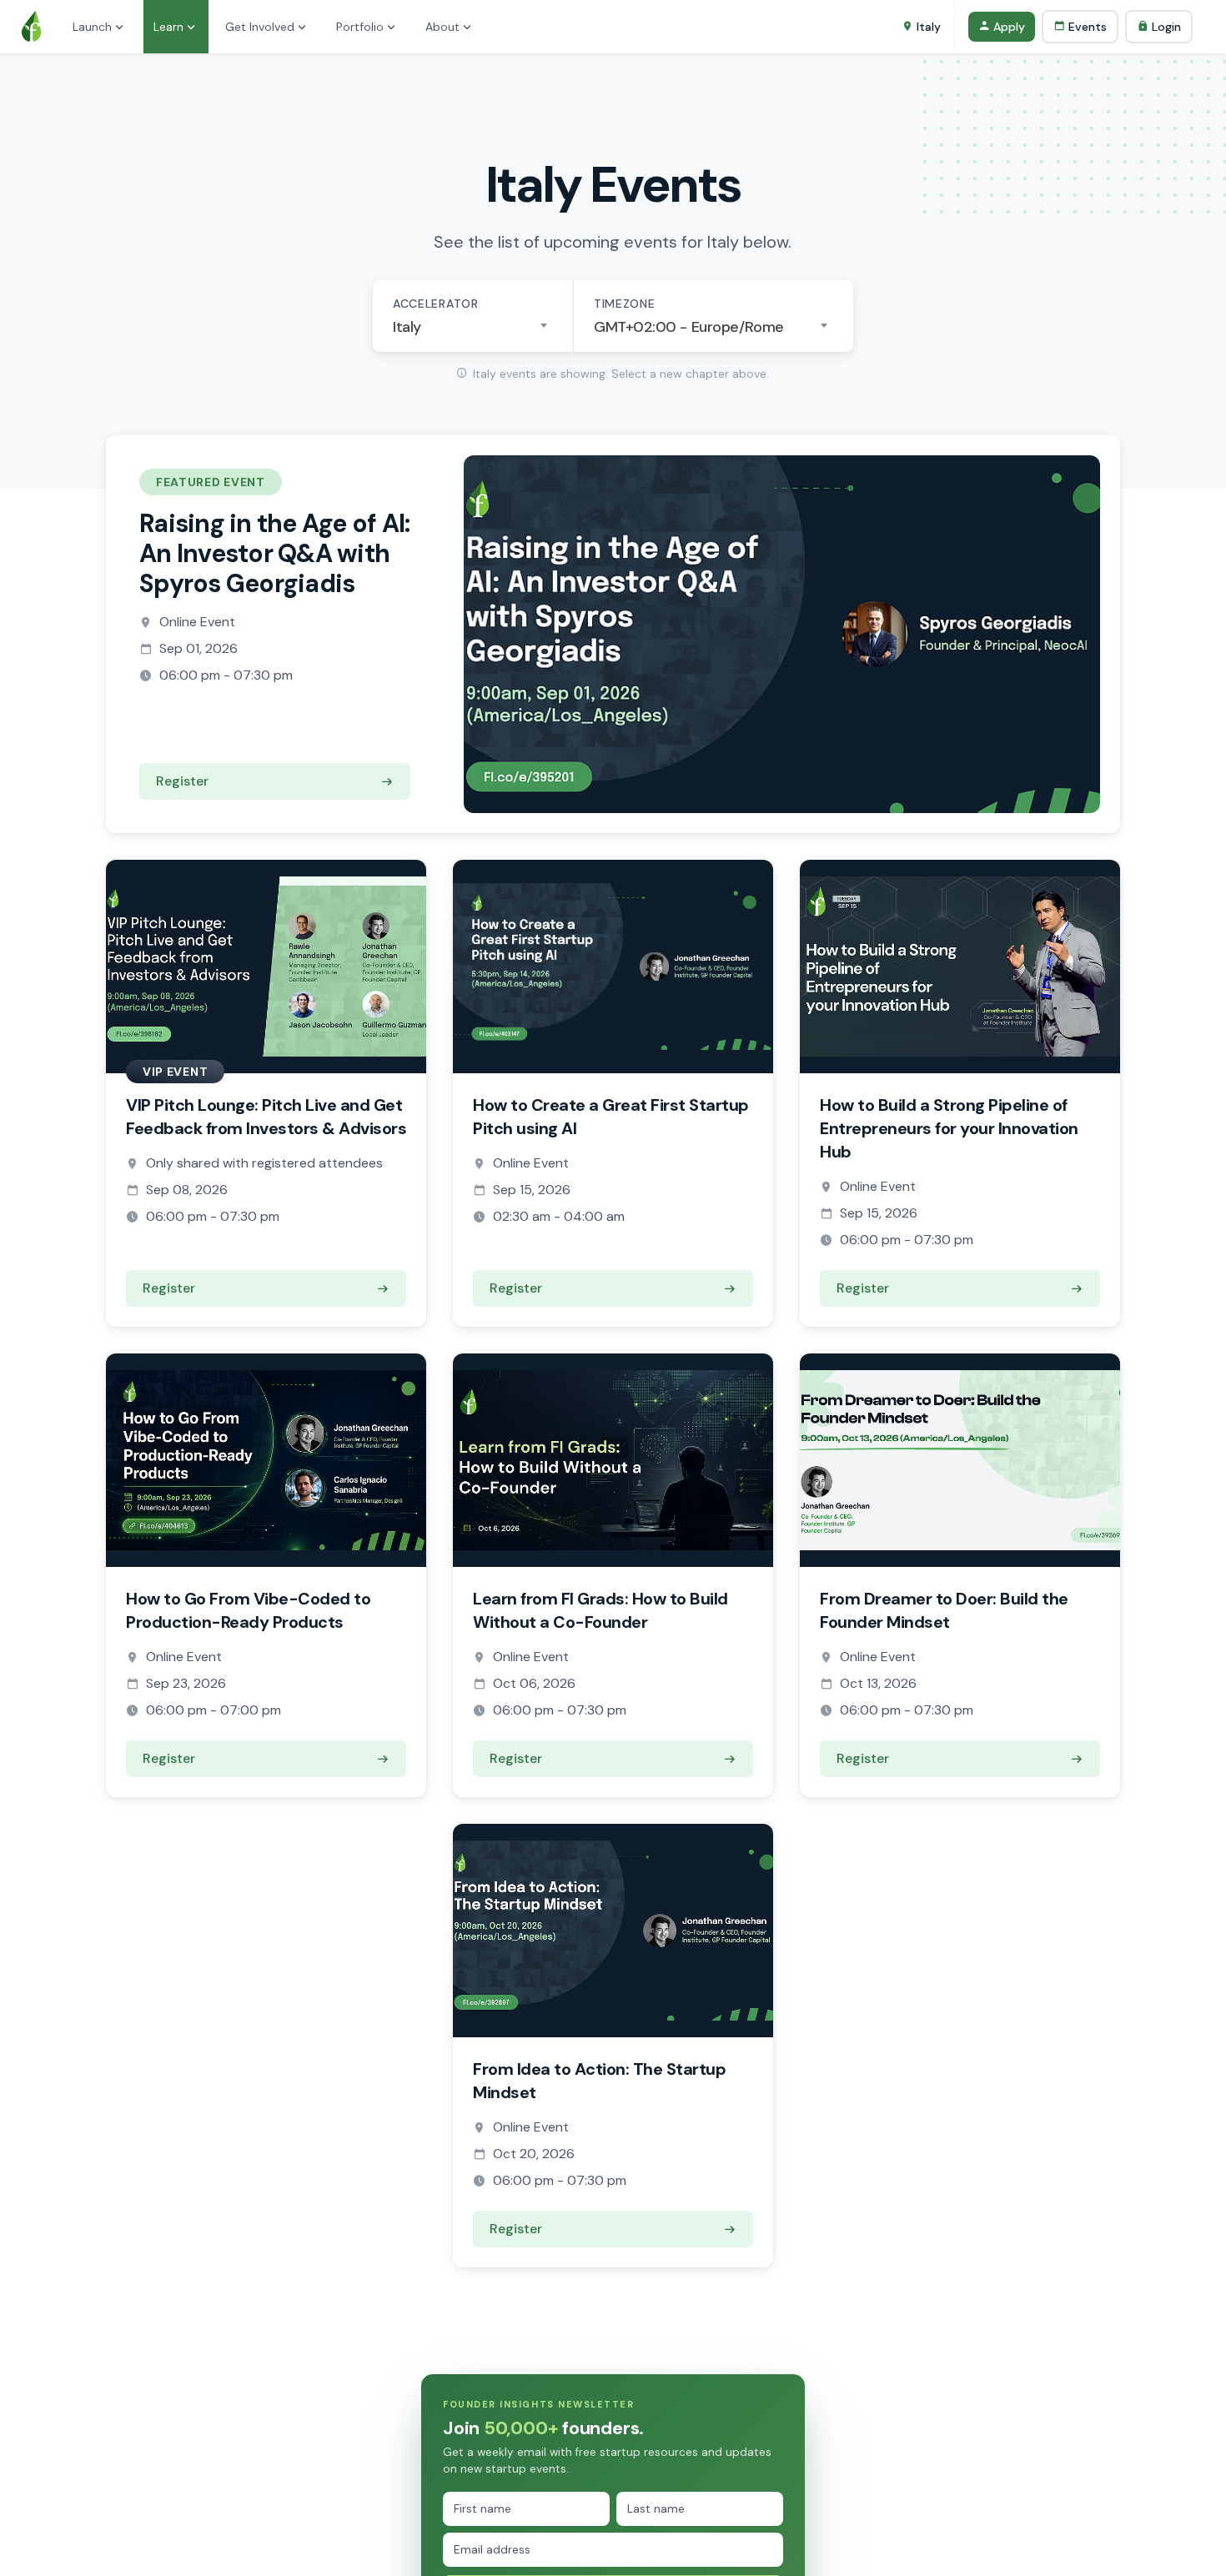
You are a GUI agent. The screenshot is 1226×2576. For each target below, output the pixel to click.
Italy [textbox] (407, 327)
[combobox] (473, 327)
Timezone (625, 304)
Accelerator (436, 304)
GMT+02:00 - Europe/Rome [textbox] (689, 327)
